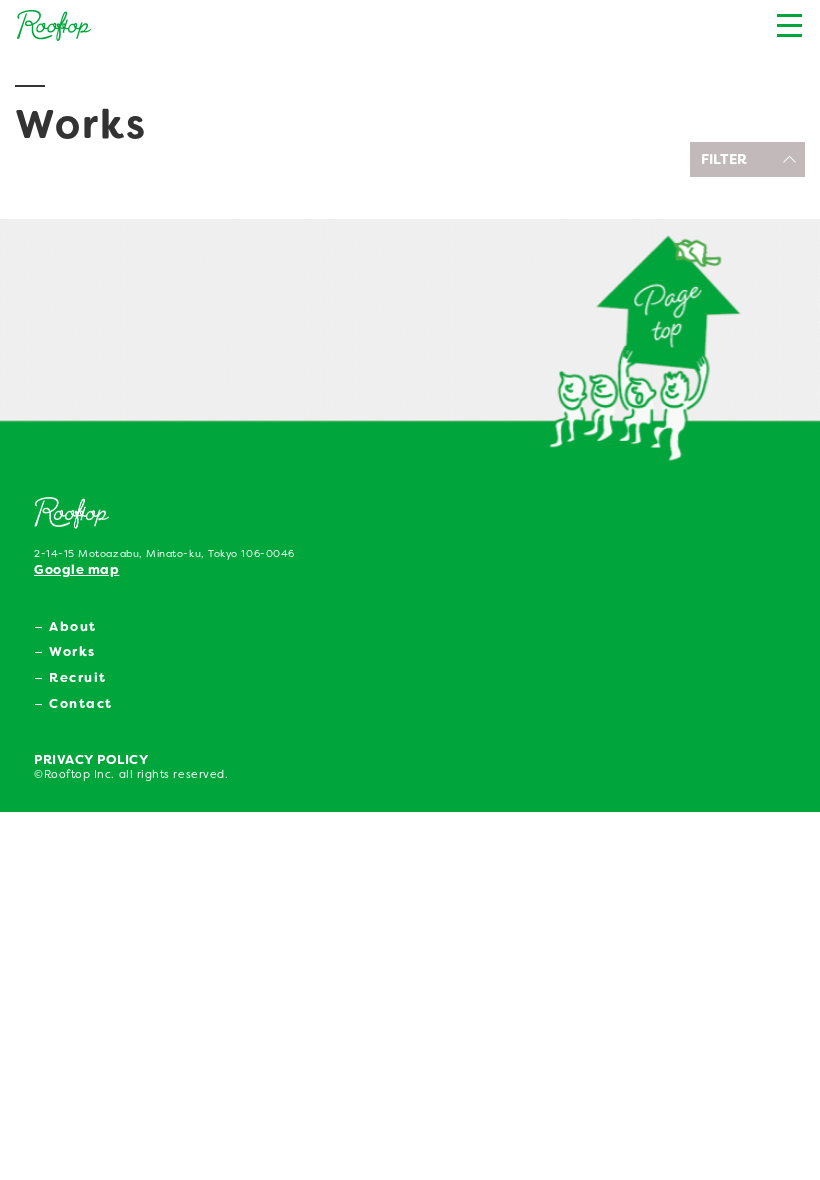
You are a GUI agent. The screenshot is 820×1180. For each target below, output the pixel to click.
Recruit (78, 677)
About (73, 626)
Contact (81, 703)
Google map (76, 569)
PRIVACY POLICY (91, 759)
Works (72, 651)
